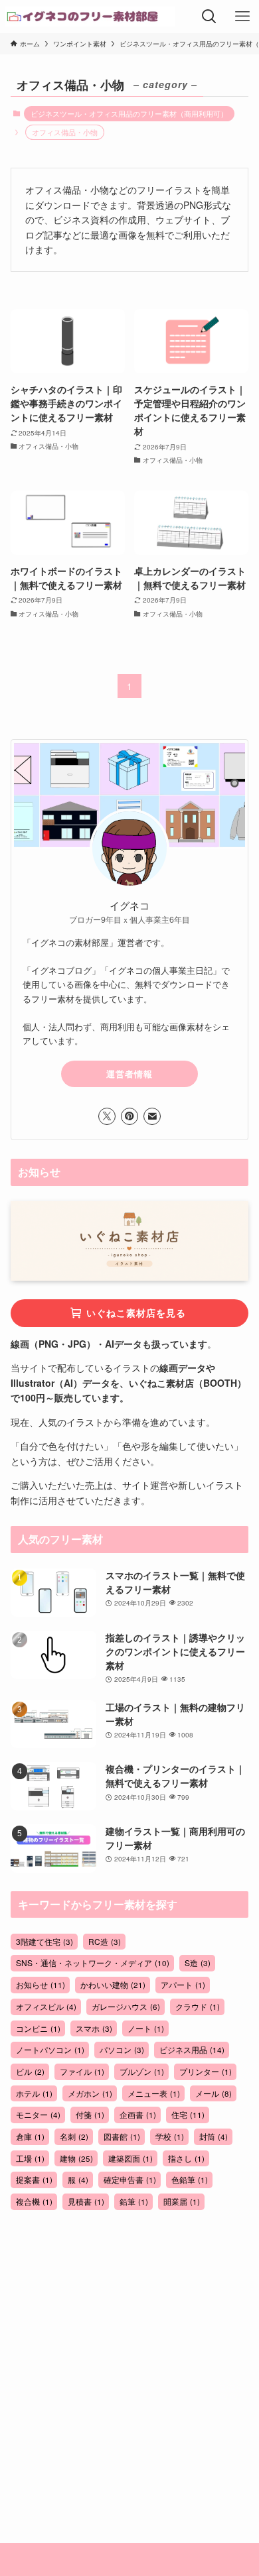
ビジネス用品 (192, 2049)
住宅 (188, 2114)
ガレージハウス (126, 2006)
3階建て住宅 (44, 1941)
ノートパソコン (50, 2049)
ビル (30, 2071)
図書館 (122, 2136)
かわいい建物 (113, 1984)
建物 (76, 2158)
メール (214, 2093)
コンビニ (38, 2028)
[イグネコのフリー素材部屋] (90, 17)
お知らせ (41, 1984)
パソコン (122, 2049)
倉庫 (30, 2136)
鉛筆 (134, 2201)
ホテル (34, 2093)
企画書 (138, 2114)
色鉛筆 (190, 2179)
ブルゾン (142, 2071)
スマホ (94, 2028)
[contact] (152, 1116)
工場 (30, 2158)
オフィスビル (46, 2006)
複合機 (34, 2201)
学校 (170, 2136)
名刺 (74, 2136)
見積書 (86, 2201)
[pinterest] (129, 1116)
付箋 (90, 2114)
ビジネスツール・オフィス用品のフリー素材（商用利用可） (129, 113)
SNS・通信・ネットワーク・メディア (93, 1962)
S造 (198, 1962)
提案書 (34, 2179)
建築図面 (130, 2158)
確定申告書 (130, 2179)
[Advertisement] (129, 2358)
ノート (146, 2028)
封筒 (214, 2136)
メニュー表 (154, 2093)
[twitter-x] (107, 1116)
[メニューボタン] (242, 17)
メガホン (90, 2093)
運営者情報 (129, 1074)
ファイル (82, 2071)
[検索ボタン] (209, 17)
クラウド (198, 2006)
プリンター (206, 2071)
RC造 (105, 1941)
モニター (38, 2114)
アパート (183, 1984)
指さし (186, 2158)
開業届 (182, 2201)
